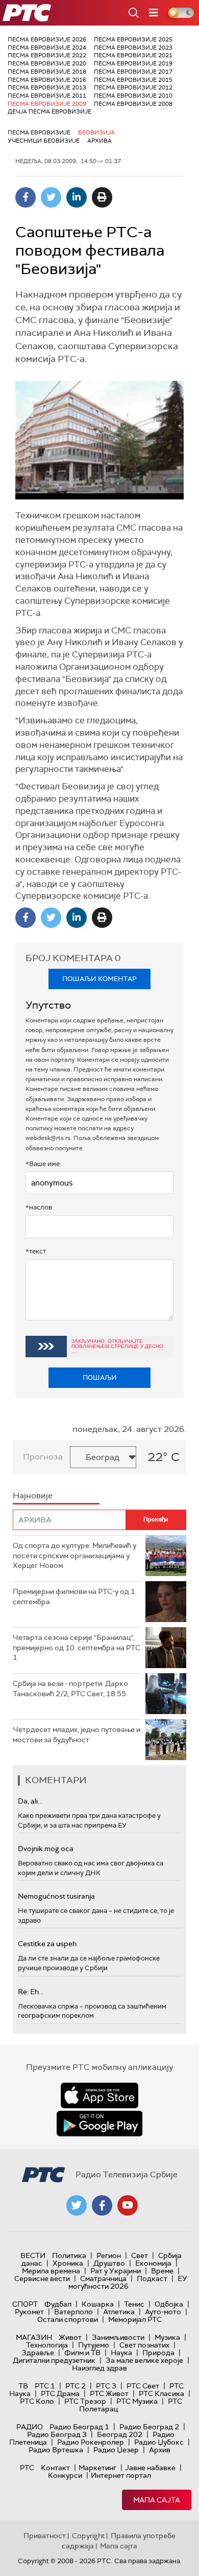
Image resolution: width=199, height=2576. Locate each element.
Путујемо (94, 2345)
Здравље (38, 2353)
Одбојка (169, 2304)
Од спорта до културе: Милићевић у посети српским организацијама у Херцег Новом (74, 1555)
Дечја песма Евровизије (49, 111)
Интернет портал (121, 2475)
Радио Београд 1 (79, 2427)
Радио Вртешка (56, 2450)
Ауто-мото (163, 2312)
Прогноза (43, 1457)
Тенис (134, 2304)
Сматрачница (103, 2278)
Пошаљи (100, 1377)
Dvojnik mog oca (46, 1849)
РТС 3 (106, 2386)
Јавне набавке (150, 2468)
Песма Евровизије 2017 (133, 72)
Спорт (25, 2304)
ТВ (23, 2386)
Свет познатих (144, 2345)
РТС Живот (109, 2393)
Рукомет (29, 2312)
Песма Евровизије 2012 (133, 87)
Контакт (55, 2468)
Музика (167, 2337)
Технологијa (47, 2345)
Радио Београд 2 (149, 2427)
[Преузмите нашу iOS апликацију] (99, 2095)
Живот (70, 2337)
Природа (158, 2353)
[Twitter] (51, 197)
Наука (121, 2353)
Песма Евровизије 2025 (133, 39)
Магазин (34, 2337)
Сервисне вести (42, 2278)
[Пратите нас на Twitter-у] (77, 2205)
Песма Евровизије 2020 (47, 63)
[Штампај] (102, 197)
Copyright (88, 2536)
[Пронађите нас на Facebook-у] (102, 2205)
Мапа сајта (157, 2500)
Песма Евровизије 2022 (47, 55)
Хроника (68, 2263)
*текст (36, 1251)
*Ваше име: (43, 1164)
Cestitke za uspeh (47, 1944)
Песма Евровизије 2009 (47, 104)
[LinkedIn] (77, 197)
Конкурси (65, 2475)
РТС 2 (76, 2386)
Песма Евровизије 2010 (133, 96)
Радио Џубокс (159, 2442)
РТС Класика (161, 2393)
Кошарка (98, 2304)
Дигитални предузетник (54, 2360)
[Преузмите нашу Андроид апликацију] (99, 2124)
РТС (27, 2468)
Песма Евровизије (39, 132)
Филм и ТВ (82, 2353)
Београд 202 (120, 2434)
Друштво (109, 2263)
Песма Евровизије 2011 (47, 96)
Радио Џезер (116, 2450)
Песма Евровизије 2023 (133, 48)
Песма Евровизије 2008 (133, 104)
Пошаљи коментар (99, 979)
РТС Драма (60, 2393)
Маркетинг (97, 2468)
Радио (30, 2427)
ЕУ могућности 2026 (128, 2282)
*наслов (39, 1207)
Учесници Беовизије (44, 141)
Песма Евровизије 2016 (47, 80)
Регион (109, 2255)
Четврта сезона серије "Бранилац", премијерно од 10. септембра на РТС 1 (77, 1647)
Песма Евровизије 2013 (47, 87)
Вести (33, 2255)
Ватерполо (73, 2312)
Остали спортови (68, 2319)
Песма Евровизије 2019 (133, 63)
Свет (140, 2255)
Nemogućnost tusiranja (56, 1896)
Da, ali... (30, 1801)
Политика (69, 2255)
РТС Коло (37, 2401)
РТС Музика (137, 2401)
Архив (160, 2450)
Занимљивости (118, 2337)
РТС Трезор (85, 2401)
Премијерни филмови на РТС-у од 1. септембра (75, 1597)
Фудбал (58, 2304)
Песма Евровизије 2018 (47, 72)
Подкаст (152, 2278)
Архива (99, 141)
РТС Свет (143, 2386)
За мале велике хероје (144, 2360)
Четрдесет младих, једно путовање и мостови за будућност (77, 1735)
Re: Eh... (31, 1992)
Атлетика (119, 2312)
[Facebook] (26, 197)
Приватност (45, 2536)
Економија (153, 2263)
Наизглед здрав (99, 2368)
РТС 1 (45, 2386)
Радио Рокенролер (91, 2442)
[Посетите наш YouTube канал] (128, 2205)
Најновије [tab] (33, 1496)
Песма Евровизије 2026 (47, 39)
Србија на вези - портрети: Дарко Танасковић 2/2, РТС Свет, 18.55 (70, 1689)
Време (162, 2271)
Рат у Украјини (116, 2271)
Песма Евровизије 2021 (133, 55)
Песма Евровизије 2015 (133, 80)
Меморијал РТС (135, 2319)
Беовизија (96, 132)
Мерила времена (51, 2271)
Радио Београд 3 (57, 2434)
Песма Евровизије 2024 (47, 48)
